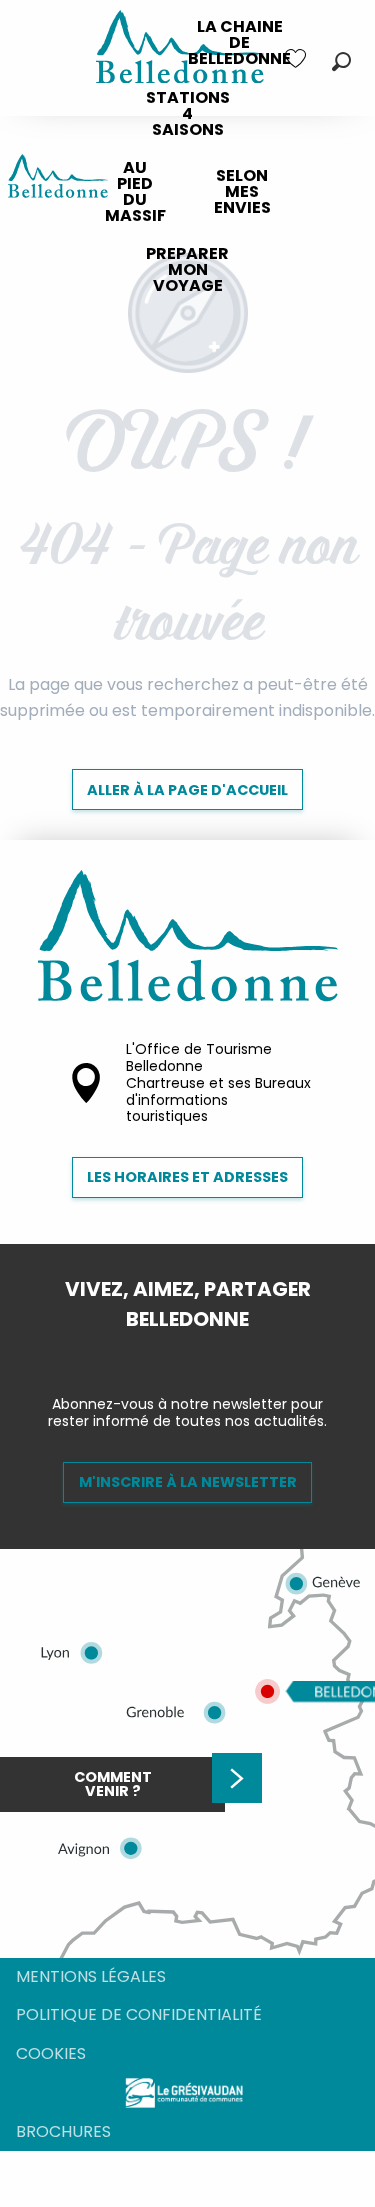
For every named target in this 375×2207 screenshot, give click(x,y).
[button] (341, 61)
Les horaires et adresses (187, 1177)
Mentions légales (91, 1976)
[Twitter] (204, 1353)
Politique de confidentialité (139, 2014)
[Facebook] (172, 1353)
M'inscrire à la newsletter (188, 1482)
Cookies (51, 2053)
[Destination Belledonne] (58, 179)
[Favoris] (298, 58)
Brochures (63, 2131)
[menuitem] (239, 43)
